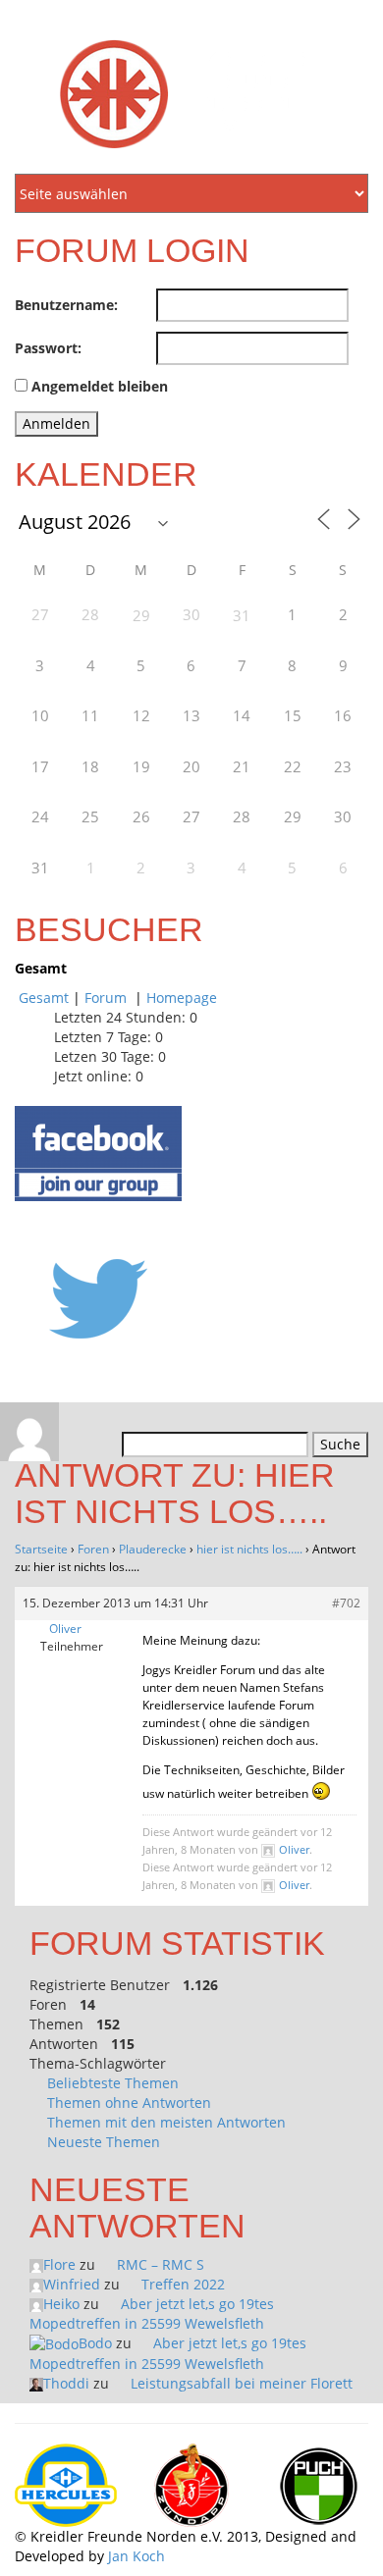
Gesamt (44, 998)
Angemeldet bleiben (100, 386)
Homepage (182, 998)
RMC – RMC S (161, 2264)
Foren (93, 1549)
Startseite (41, 1549)
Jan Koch (137, 2556)
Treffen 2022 (183, 2284)
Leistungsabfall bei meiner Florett (242, 2383)
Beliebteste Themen (113, 2083)
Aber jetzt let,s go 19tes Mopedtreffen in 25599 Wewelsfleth (152, 2313)
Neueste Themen (104, 2142)
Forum (108, 998)
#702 (346, 1603)
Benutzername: (66, 305)
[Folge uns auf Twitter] (98, 1298)
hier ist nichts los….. (249, 1549)
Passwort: (48, 348)
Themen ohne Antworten (129, 2103)
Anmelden (56, 423)
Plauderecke (153, 1549)
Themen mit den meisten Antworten (166, 2122)
